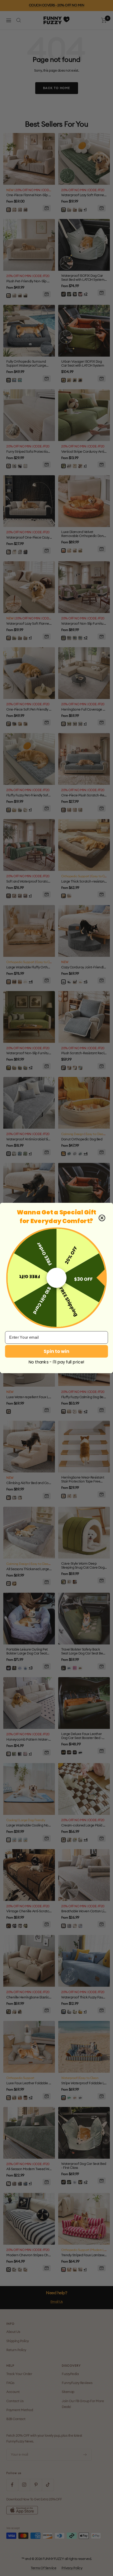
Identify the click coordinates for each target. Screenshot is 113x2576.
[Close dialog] (102, 1218)
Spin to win (56, 1351)
